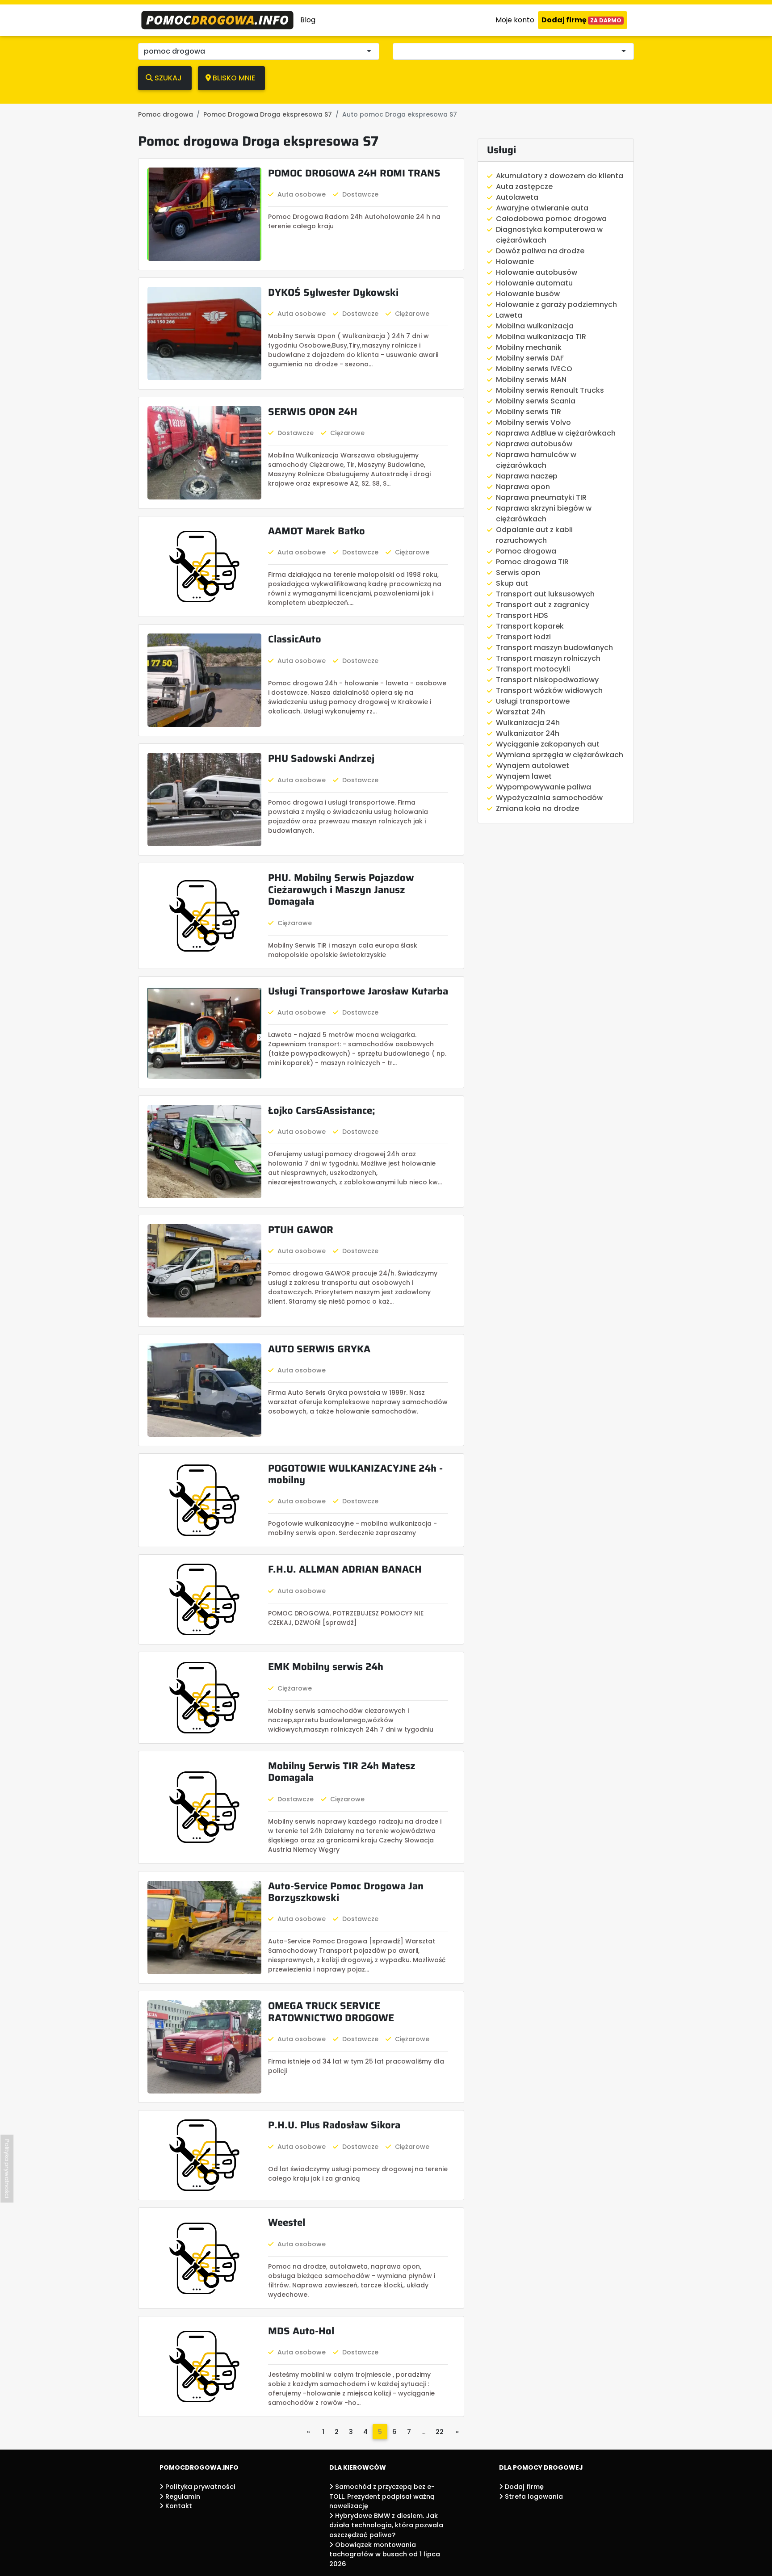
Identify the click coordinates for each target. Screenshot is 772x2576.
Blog (308, 20)
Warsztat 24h (520, 712)
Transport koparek (530, 626)
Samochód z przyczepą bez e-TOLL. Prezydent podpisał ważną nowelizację (382, 2496)
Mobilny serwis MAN (531, 380)
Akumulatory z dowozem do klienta (560, 176)
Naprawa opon (523, 487)
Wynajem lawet (524, 776)
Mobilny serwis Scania (536, 401)
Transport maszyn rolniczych (548, 658)
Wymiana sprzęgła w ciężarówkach (560, 755)
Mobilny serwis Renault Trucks (550, 390)
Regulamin (182, 2496)
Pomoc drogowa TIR (532, 562)
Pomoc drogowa (526, 551)
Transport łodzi (523, 637)
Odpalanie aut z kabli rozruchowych (534, 535)
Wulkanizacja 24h (528, 723)
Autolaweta (517, 197)
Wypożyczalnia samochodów (549, 798)
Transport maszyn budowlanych (554, 648)
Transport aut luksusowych (545, 594)
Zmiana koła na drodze (537, 808)
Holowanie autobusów (537, 272)
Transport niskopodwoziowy (547, 680)
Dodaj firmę (581, 20)
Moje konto (515, 20)
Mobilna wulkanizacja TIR (541, 337)
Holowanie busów (528, 294)
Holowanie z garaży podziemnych (556, 304)
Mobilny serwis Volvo (533, 422)
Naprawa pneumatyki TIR (541, 497)
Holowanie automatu (534, 283)
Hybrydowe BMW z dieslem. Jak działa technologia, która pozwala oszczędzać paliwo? (386, 2525)
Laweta (509, 315)
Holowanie (515, 262)
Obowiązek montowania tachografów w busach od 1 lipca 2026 (385, 2554)
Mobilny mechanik (529, 347)
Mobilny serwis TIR (529, 412)
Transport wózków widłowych (549, 690)
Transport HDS (522, 615)
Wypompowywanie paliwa (543, 787)
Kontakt (178, 2506)
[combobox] (516, 51)
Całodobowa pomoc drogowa (551, 219)
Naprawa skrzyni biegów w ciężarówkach (544, 514)
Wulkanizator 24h (528, 733)
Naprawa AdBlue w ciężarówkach (556, 433)
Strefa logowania (533, 2496)
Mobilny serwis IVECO (534, 369)
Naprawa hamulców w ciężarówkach (536, 460)
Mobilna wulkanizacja (535, 326)
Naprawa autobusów (534, 444)
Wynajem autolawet (533, 766)
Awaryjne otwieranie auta (542, 208)
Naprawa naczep (527, 476)
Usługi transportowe (533, 701)
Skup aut (512, 583)
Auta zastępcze (524, 187)
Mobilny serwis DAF (530, 358)
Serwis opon (518, 573)
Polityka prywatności (199, 2487)
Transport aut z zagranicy (543, 605)
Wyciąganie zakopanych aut (548, 744)
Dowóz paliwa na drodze (540, 251)
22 (440, 2432)
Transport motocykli (533, 669)
